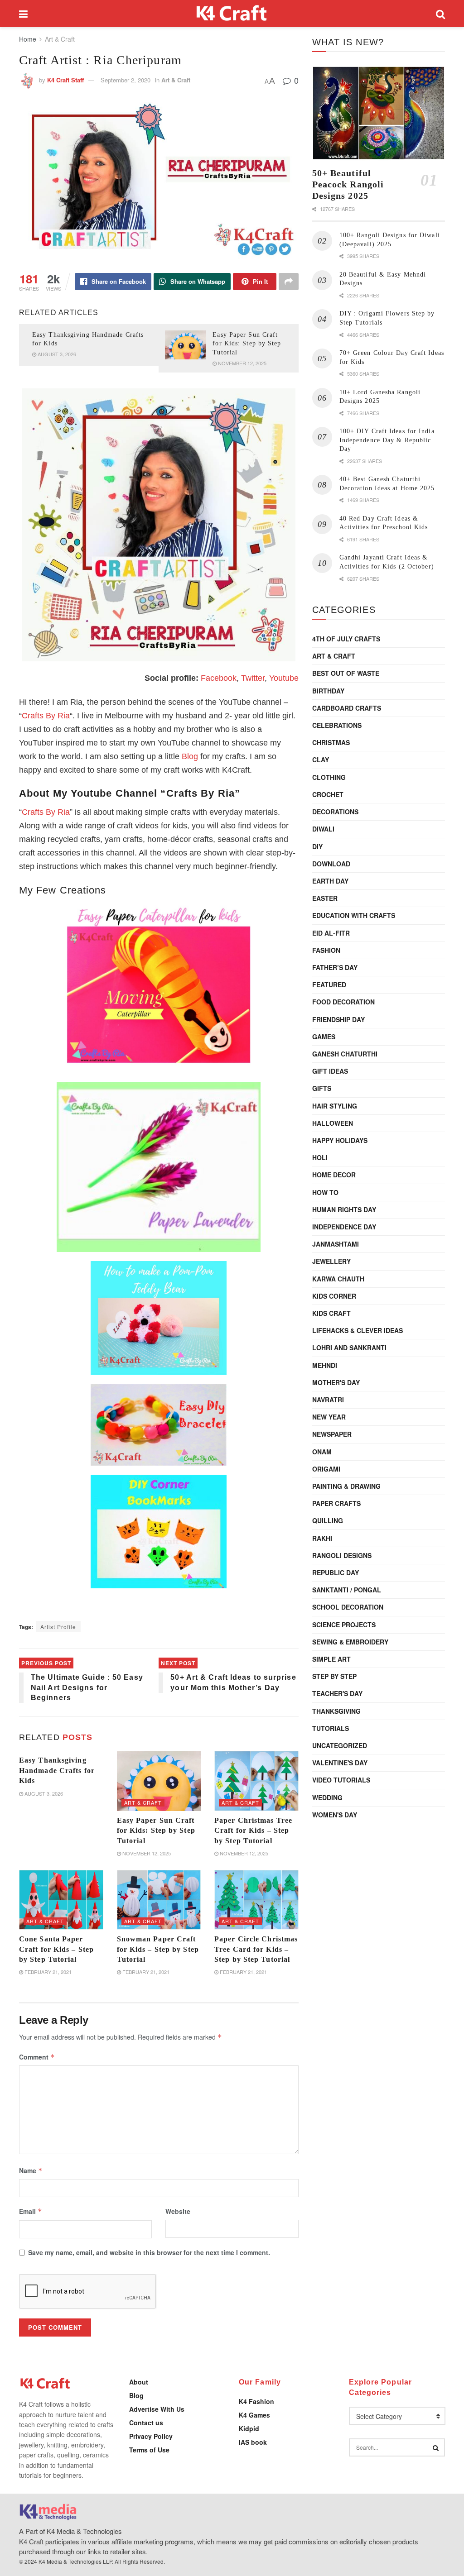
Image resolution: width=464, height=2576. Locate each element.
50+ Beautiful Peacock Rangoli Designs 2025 (348, 184)
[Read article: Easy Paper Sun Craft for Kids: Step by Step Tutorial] (185, 345)
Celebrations (337, 725)
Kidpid (249, 2428)
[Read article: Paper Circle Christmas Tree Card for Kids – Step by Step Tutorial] (256, 1900)
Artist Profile (58, 1627)
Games (324, 1037)
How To (325, 1192)
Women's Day (335, 1815)
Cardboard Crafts (347, 708)
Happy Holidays (340, 1140)
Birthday (328, 691)
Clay (321, 760)
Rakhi (322, 1538)
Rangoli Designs (342, 1555)
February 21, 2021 (47, 1972)
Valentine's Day (340, 1763)
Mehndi (325, 1365)
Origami (326, 1469)
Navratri (328, 1400)
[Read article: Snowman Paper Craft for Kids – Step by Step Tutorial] (159, 1900)
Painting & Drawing (346, 1486)
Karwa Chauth (338, 1279)
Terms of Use (149, 2450)
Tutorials (331, 1728)
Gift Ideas (330, 1071)
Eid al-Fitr (331, 933)
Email (31, 2211)
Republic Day (336, 1572)
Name (31, 2170)
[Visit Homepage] (232, 14)
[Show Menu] (23, 14)
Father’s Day (335, 967)
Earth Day (330, 881)
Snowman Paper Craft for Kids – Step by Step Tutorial (158, 1949)
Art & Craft (60, 39)
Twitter (253, 678)
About (139, 2382)
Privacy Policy (151, 2436)
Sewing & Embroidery (350, 1642)
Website (178, 2211)
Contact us (146, 2423)
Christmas (331, 742)
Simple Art (331, 1659)
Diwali (323, 829)
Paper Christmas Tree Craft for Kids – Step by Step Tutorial (253, 1830)
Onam (322, 1452)
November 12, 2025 (242, 363)
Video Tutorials (341, 1780)
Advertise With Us (157, 2409)
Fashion (326, 950)
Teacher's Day (337, 1693)
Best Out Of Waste (346, 673)
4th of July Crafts (346, 639)
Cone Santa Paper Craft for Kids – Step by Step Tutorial (56, 1949)
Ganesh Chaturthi (345, 1054)
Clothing (329, 777)
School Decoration (348, 1607)
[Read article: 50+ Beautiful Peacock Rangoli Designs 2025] (379, 113)
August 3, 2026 (56, 354)
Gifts (322, 1088)
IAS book (253, 2442)
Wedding (327, 1797)
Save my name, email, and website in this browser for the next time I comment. (149, 2252)
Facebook (219, 678)
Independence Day (344, 1227)
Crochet (328, 794)
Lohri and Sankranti (349, 1348)
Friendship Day (338, 1019)
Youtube (284, 678)
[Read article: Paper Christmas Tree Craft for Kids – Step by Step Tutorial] (256, 1781)
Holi (320, 1157)
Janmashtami (336, 1244)
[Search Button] (440, 14)
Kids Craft (331, 1313)
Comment (37, 2057)
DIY (317, 846)
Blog (190, 756)
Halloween (333, 1123)
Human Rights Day (344, 1209)
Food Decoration (343, 1002)
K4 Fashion (256, 2401)
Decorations (335, 812)
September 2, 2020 (126, 80)
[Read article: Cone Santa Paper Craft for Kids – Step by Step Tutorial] (61, 1900)
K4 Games (254, 2415)
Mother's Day (336, 1382)
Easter (325, 898)
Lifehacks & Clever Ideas (358, 1330)
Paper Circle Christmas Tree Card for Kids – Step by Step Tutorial (256, 1949)
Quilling (328, 1520)
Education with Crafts (354, 915)
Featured (329, 985)
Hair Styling (335, 1106)
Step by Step (334, 1676)
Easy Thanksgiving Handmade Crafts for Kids (57, 1770)
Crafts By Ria (46, 716)
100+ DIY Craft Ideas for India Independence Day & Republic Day (387, 440)
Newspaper (332, 1434)
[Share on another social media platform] (289, 282)
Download (331, 864)
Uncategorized (340, 1745)
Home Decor (334, 1175)
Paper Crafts (336, 1503)
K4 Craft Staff (65, 80)
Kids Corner (334, 1296)
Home (28, 39)
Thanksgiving (336, 1711)
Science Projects (344, 1625)
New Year (329, 1417)
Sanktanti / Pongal (347, 1590)
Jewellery (331, 1261)
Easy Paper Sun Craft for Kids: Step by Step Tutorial (247, 344)
